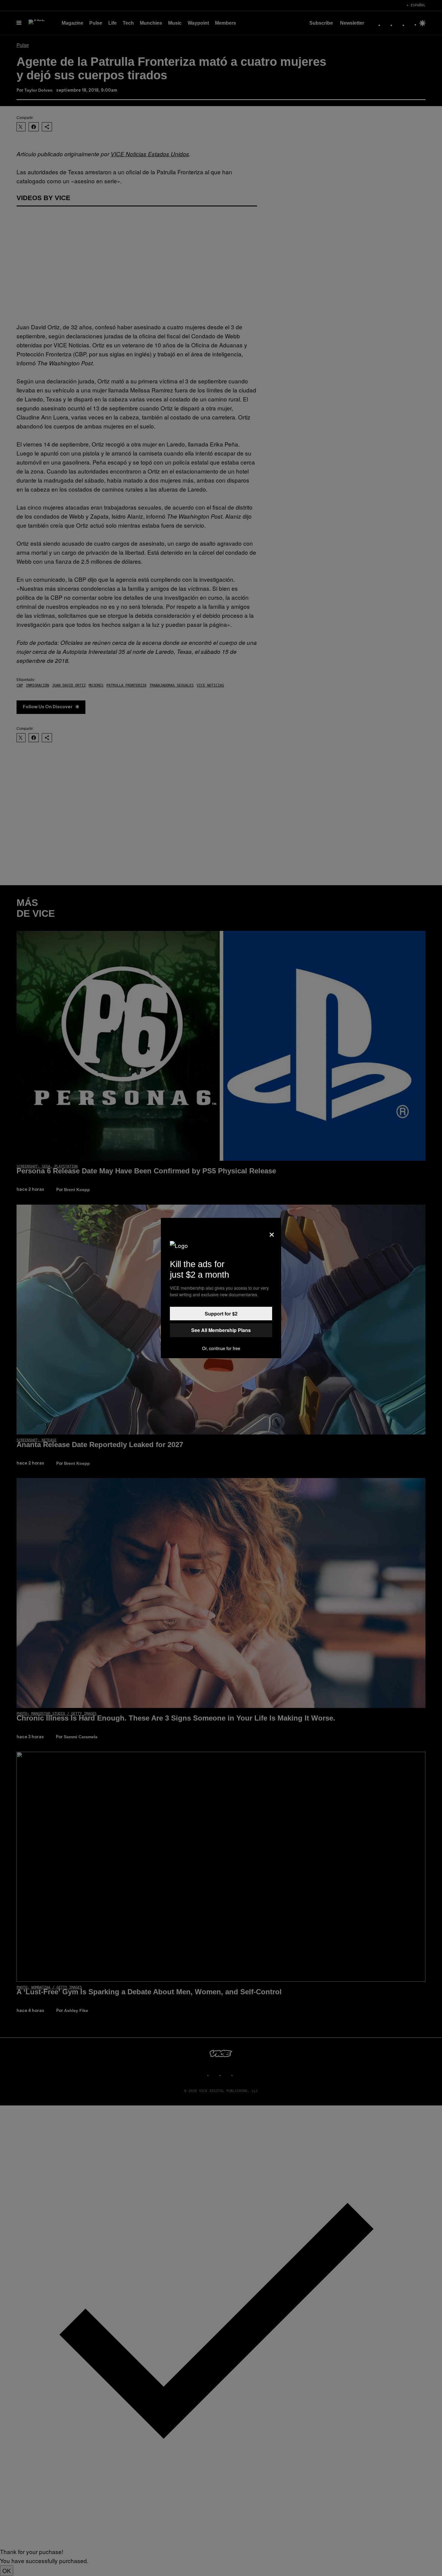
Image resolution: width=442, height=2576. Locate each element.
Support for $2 (221, 1314)
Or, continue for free (221, 1348)
